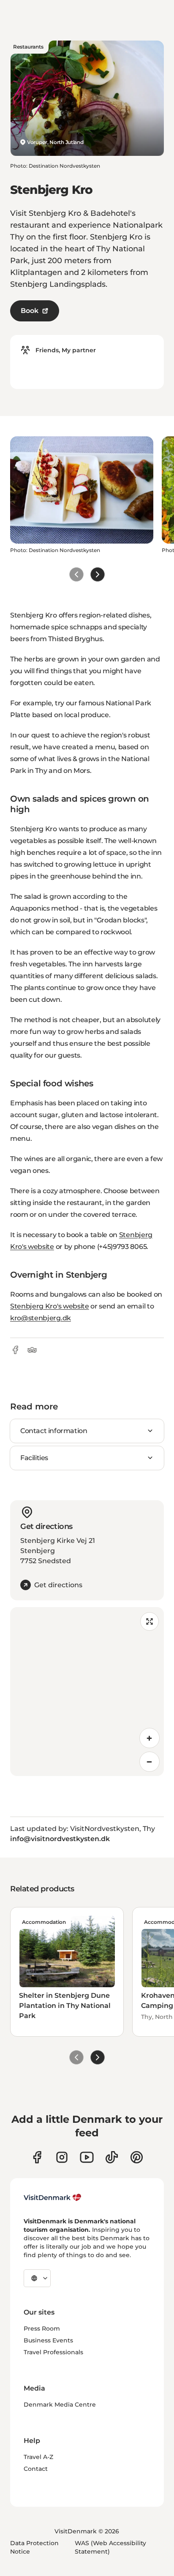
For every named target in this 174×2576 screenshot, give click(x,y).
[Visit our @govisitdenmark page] (112, 2157)
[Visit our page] (62, 2157)
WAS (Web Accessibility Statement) (110, 2547)
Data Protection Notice (34, 2547)
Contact (36, 2469)
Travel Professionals (53, 2352)
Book (30, 311)
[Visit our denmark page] (37, 2157)
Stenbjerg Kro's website (50, 1306)
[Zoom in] (150, 1738)
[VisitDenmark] (53, 2198)
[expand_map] (150, 1621)
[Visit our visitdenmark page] (87, 2157)
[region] (87, 1692)
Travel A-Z (38, 2457)
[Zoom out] (150, 1762)
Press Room (42, 2328)
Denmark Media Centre (60, 2405)
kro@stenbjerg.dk (41, 1318)
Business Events (48, 2340)
